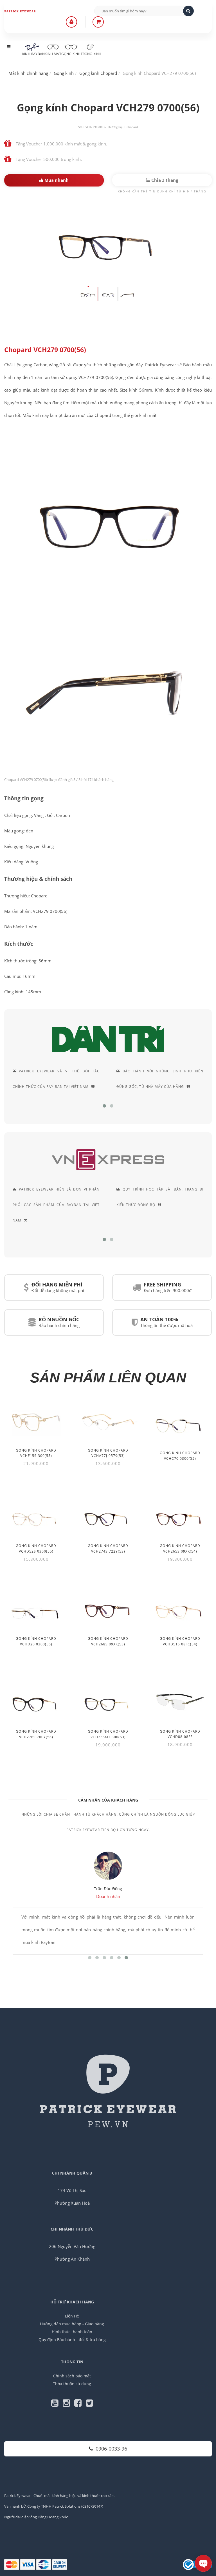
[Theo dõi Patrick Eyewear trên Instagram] (68, 2404)
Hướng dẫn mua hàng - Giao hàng (72, 2324)
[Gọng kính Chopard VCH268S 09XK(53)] (108, 1609)
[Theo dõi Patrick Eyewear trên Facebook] (80, 2404)
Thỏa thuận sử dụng (72, 2384)
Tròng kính (91, 54)
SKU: (81, 127)
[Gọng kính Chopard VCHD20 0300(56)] (36, 1609)
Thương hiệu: (116, 127)
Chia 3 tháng (164, 180)
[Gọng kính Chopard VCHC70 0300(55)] (180, 1424)
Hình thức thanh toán (72, 2332)
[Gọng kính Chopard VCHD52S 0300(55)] (36, 1516)
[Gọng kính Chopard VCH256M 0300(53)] (108, 1702)
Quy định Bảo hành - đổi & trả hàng (72, 2340)
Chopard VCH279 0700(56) (45, 350)
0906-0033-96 (111, 2449)
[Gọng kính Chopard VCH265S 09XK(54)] (180, 1516)
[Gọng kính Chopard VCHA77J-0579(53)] (108, 1422)
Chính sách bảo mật (72, 2376)
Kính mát (53, 54)
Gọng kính (71, 54)
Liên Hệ (72, 2316)
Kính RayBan (33, 54)
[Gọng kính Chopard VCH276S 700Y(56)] (36, 1702)
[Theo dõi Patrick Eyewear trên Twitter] (89, 2404)
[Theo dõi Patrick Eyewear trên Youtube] (57, 2404)
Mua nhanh (56, 180)
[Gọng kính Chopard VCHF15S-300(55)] (36, 1422)
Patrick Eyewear (17, 2496)
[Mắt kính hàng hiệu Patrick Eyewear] (26, 11)
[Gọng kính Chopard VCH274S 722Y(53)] (108, 1516)
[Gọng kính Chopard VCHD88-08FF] (180, 1702)
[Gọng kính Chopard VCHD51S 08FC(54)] (180, 1609)
